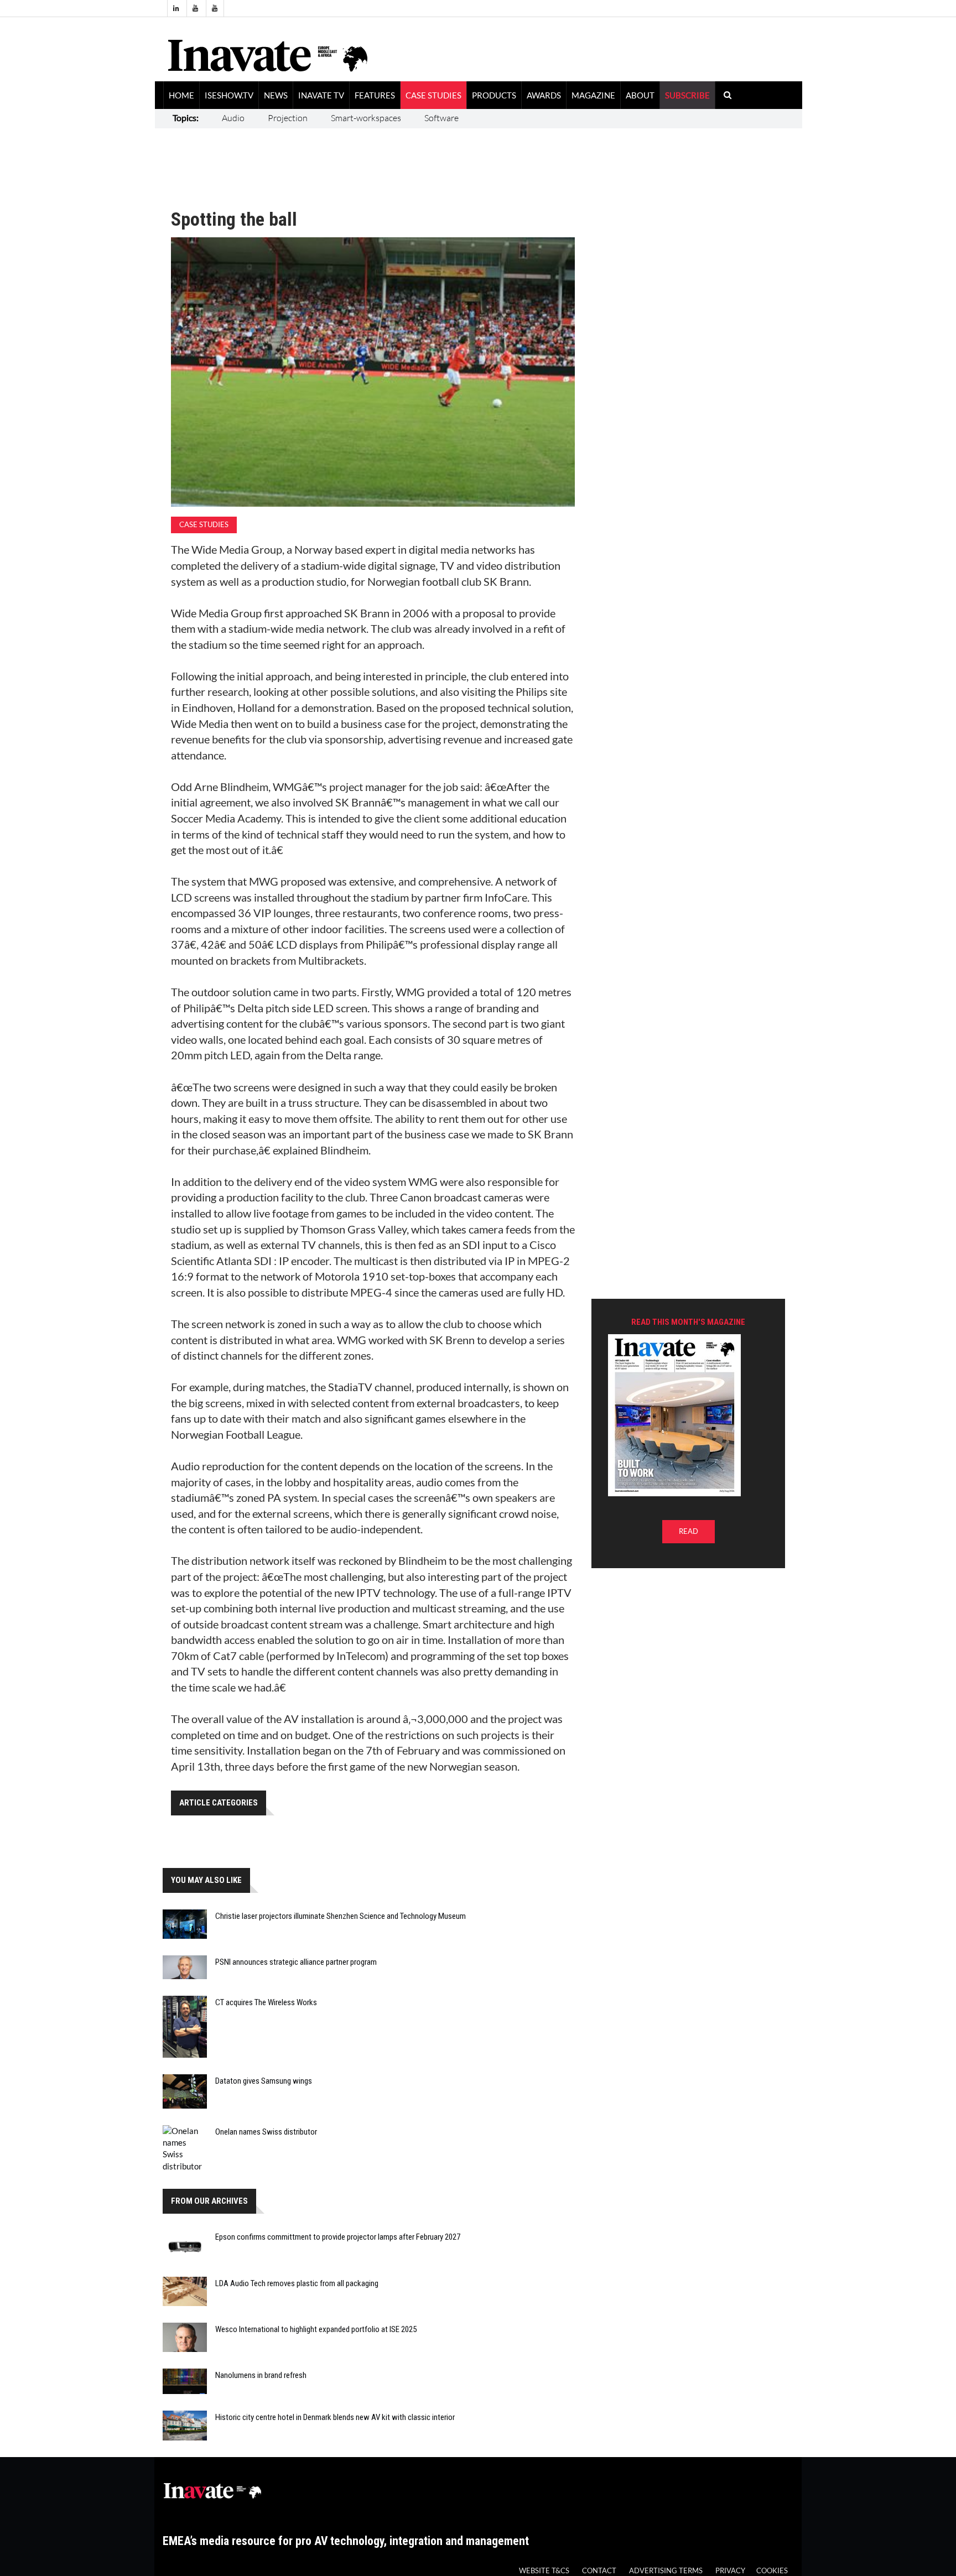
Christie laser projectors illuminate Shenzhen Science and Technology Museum (341, 1916)
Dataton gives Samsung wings (264, 2081)
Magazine (593, 95)
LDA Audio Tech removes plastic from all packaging (297, 2283)
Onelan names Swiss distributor (266, 2132)
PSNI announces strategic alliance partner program (296, 1962)
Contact (599, 2571)
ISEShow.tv (229, 95)
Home (181, 95)
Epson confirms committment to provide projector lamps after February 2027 (338, 2237)
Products (494, 95)
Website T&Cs (544, 2571)
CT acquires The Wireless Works (266, 2002)
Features (375, 95)
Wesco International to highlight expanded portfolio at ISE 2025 (316, 2329)
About (640, 95)
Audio (233, 118)
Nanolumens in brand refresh (261, 2375)
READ (689, 1531)
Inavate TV (321, 95)
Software (441, 118)
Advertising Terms (666, 2571)
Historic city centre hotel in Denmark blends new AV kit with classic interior (335, 2417)
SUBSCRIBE (687, 95)
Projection (288, 118)
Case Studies (433, 95)
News (276, 95)
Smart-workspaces (366, 118)
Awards (544, 95)
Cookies (772, 2571)
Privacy (730, 2571)
